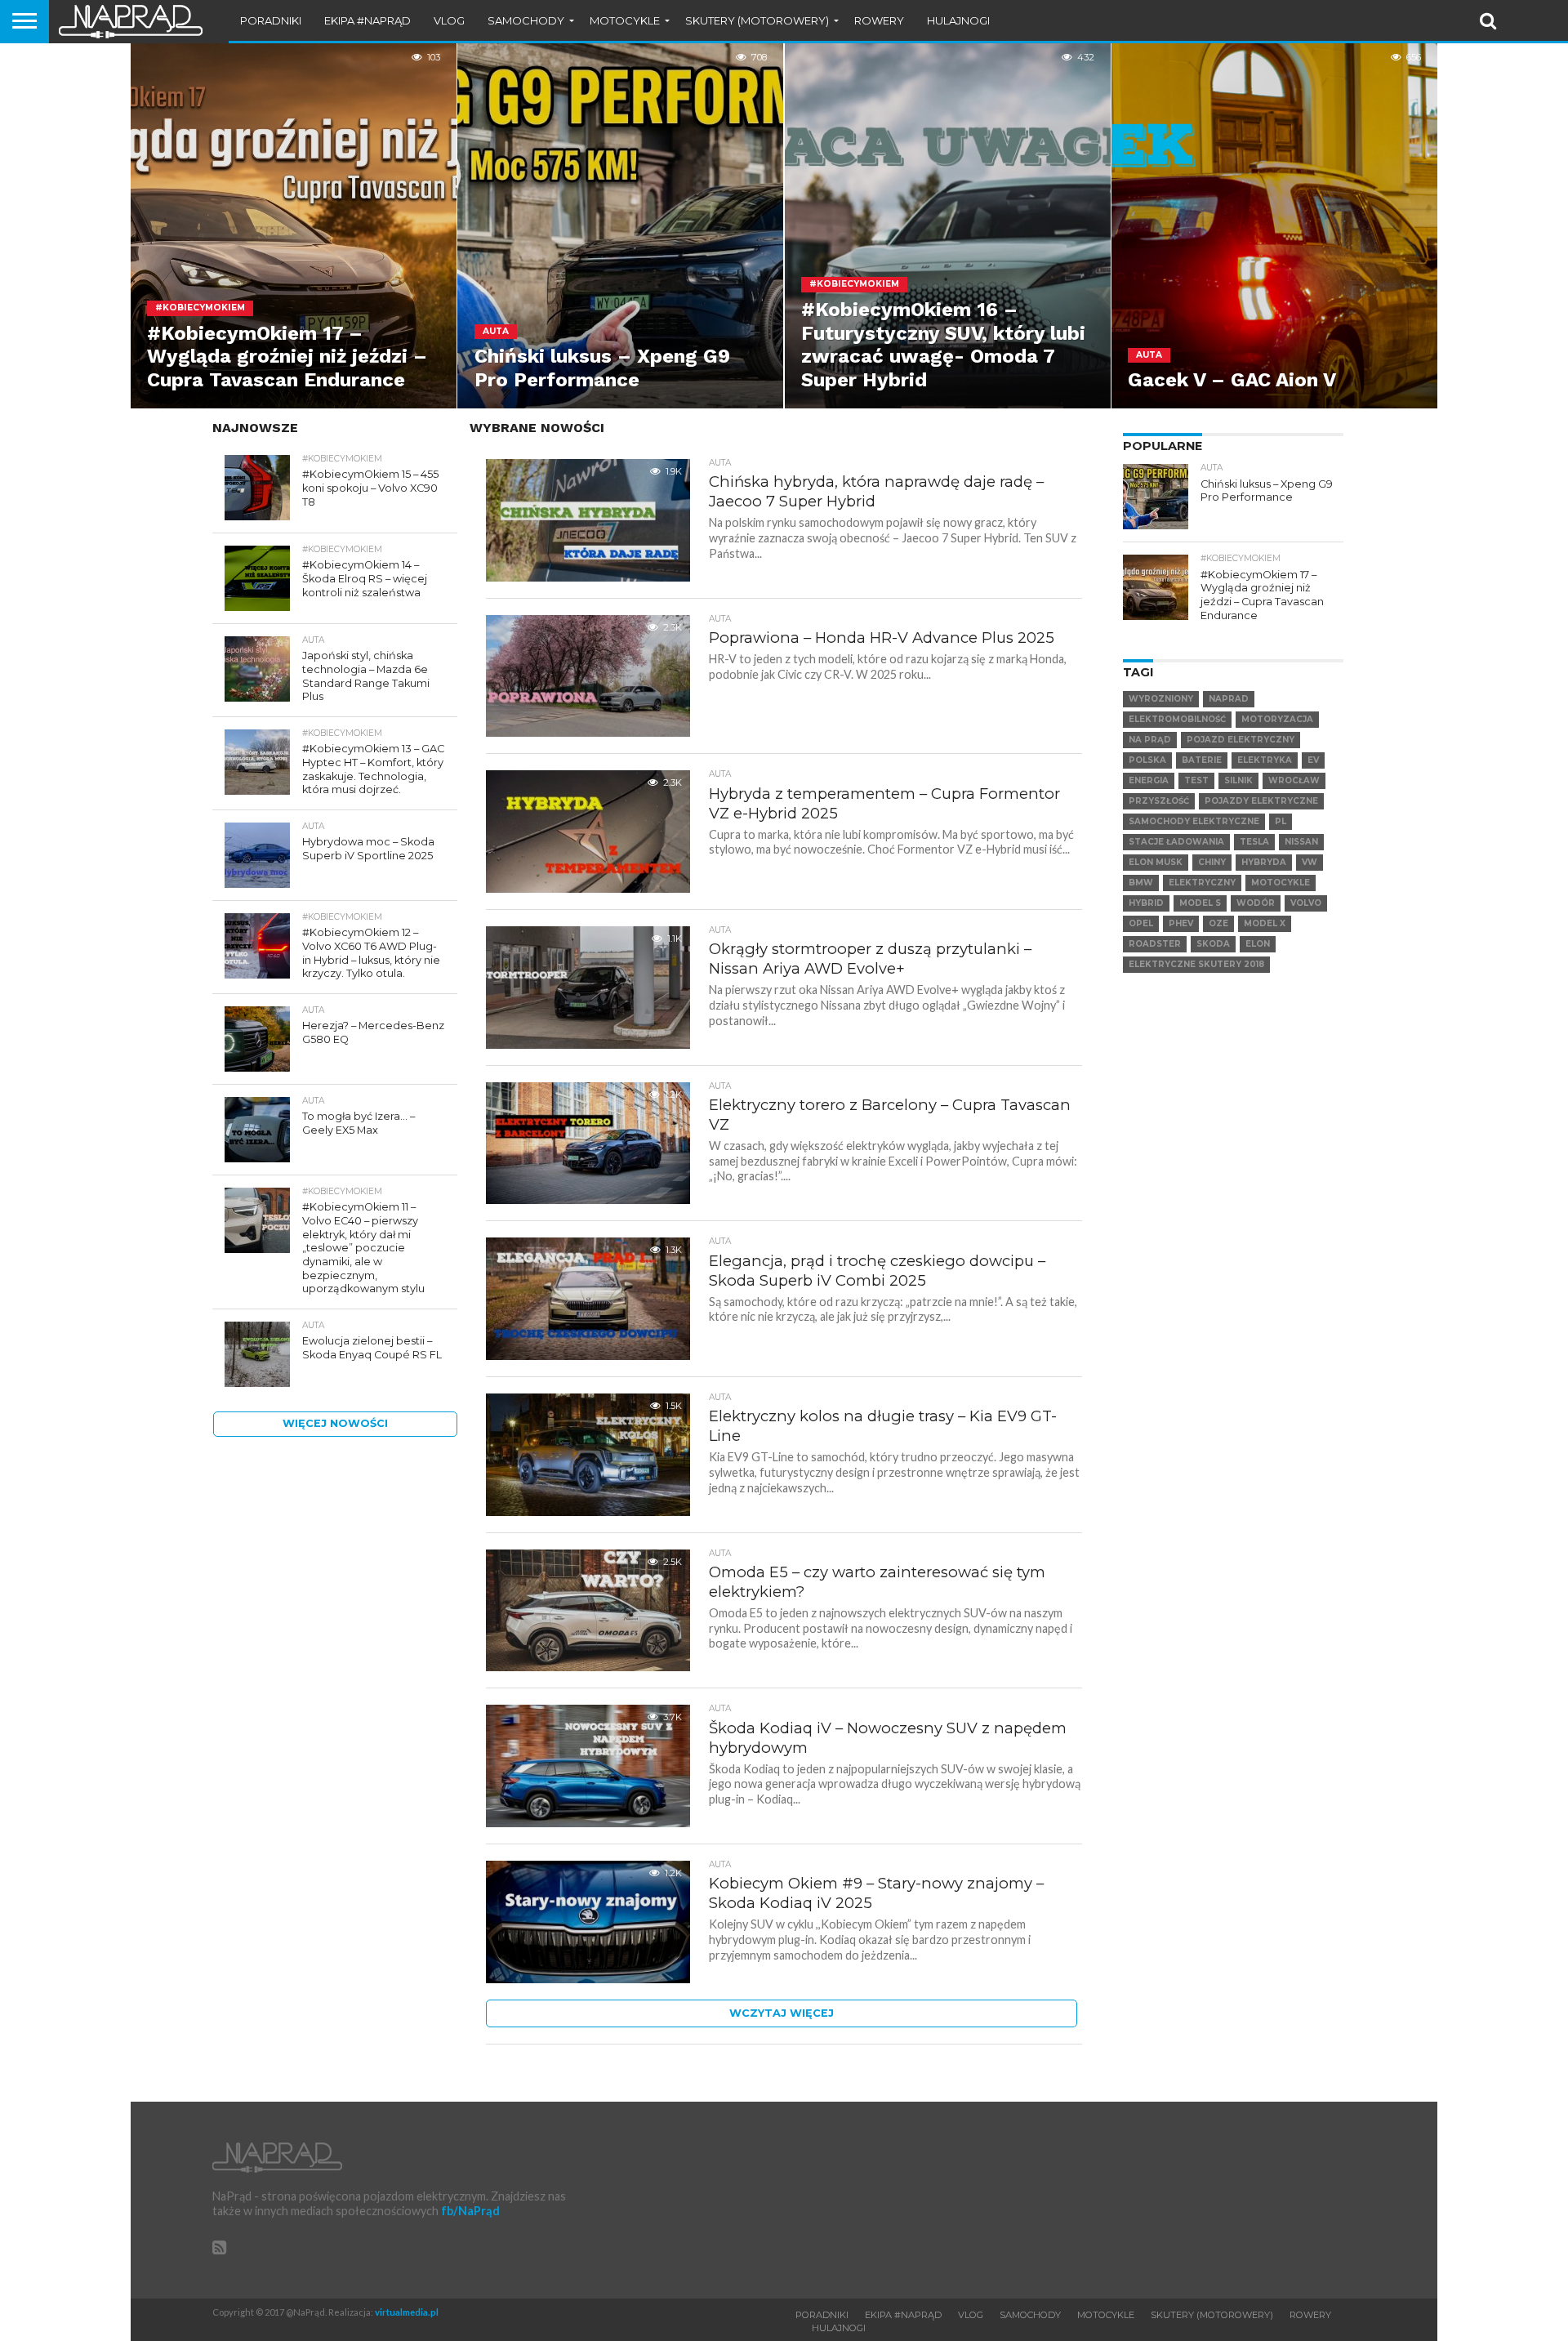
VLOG (449, 20)
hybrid (1146, 903)
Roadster (1155, 944)
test (1196, 780)
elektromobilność (1177, 719)
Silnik (1238, 780)
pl (1281, 821)
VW (1310, 862)
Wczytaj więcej (782, 2013)
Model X (1265, 923)
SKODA (1213, 944)
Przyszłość (1159, 801)
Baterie (1202, 760)
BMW (1141, 883)
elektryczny (1202, 883)
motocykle (1281, 883)
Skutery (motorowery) (757, 20)
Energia (1149, 780)
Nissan (1301, 842)
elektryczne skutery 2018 (1196, 964)
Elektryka (1265, 760)
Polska (1147, 760)
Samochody (526, 20)
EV (1313, 760)
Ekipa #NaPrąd (367, 20)
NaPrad (1229, 699)
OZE (1218, 923)
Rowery (879, 20)
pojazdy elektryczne (1261, 801)
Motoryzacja (1277, 719)
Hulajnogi (958, 20)
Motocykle (625, 20)
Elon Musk (1156, 862)
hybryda (1264, 862)
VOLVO (1306, 903)
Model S (1200, 903)
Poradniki (271, 20)
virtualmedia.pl (407, 2312)
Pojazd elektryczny (1241, 740)
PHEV (1181, 923)
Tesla (1254, 842)
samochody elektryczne (1194, 821)
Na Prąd (1150, 740)
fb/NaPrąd (470, 2211)
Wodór (1256, 903)
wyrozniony (1161, 699)
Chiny (1212, 862)
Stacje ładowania (1176, 842)
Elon (1258, 944)
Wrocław (1294, 780)
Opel (1141, 923)
